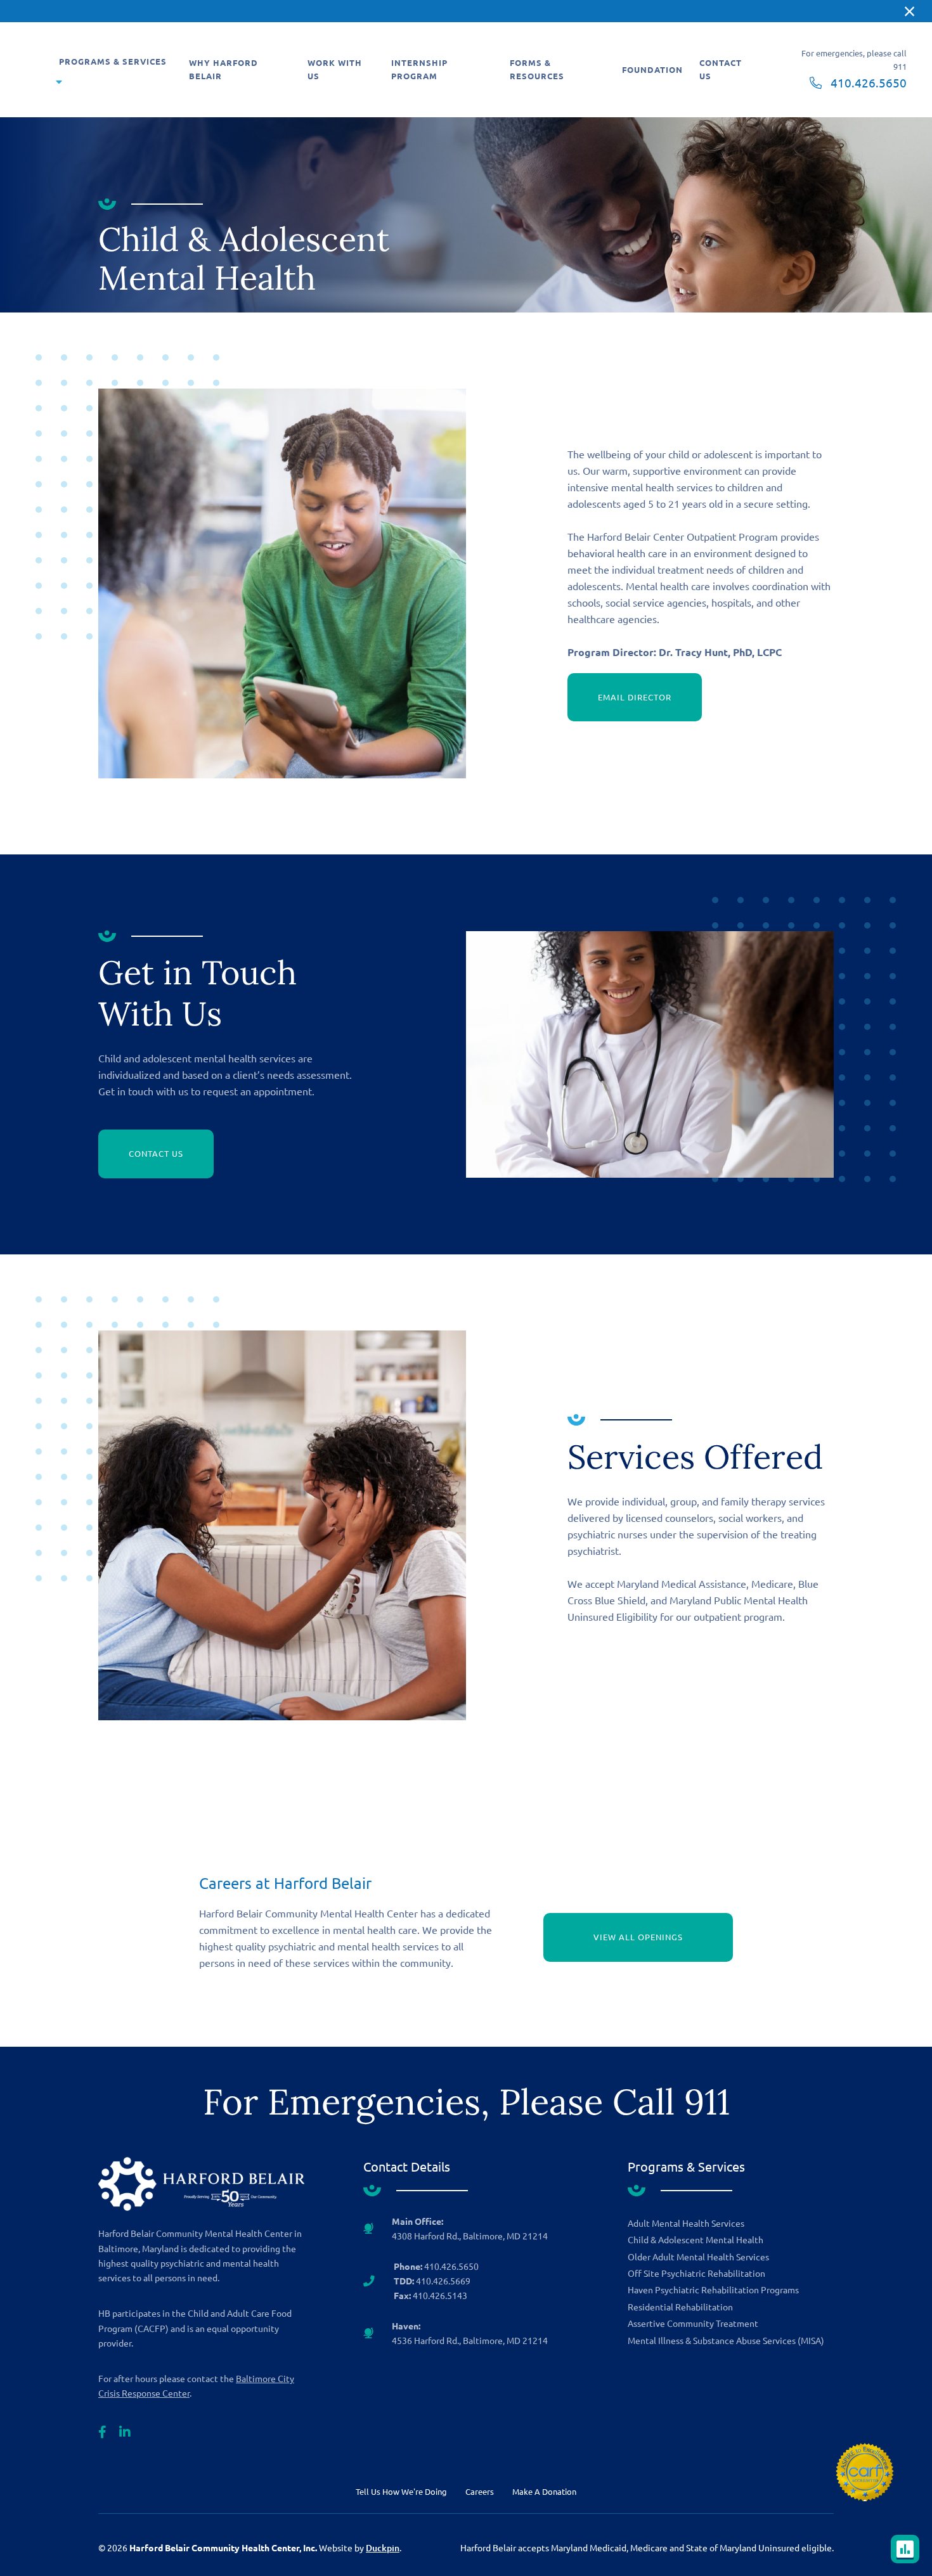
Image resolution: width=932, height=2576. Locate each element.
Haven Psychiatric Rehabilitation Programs (713, 2289)
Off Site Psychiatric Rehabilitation (696, 2273)
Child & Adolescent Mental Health (696, 2239)
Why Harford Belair (223, 69)
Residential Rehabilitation (680, 2307)
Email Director (635, 697)
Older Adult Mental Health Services (698, 2257)
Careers (480, 2491)
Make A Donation (544, 2491)
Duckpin (383, 2548)
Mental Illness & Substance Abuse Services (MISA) (726, 2340)
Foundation (652, 69)
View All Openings (638, 1937)
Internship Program (419, 69)
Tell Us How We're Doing (401, 2491)
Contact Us (721, 69)
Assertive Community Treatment (693, 2323)
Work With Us (335, 69)
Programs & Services (113, 61)
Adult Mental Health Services (686, 2223)
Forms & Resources (537, 69)
